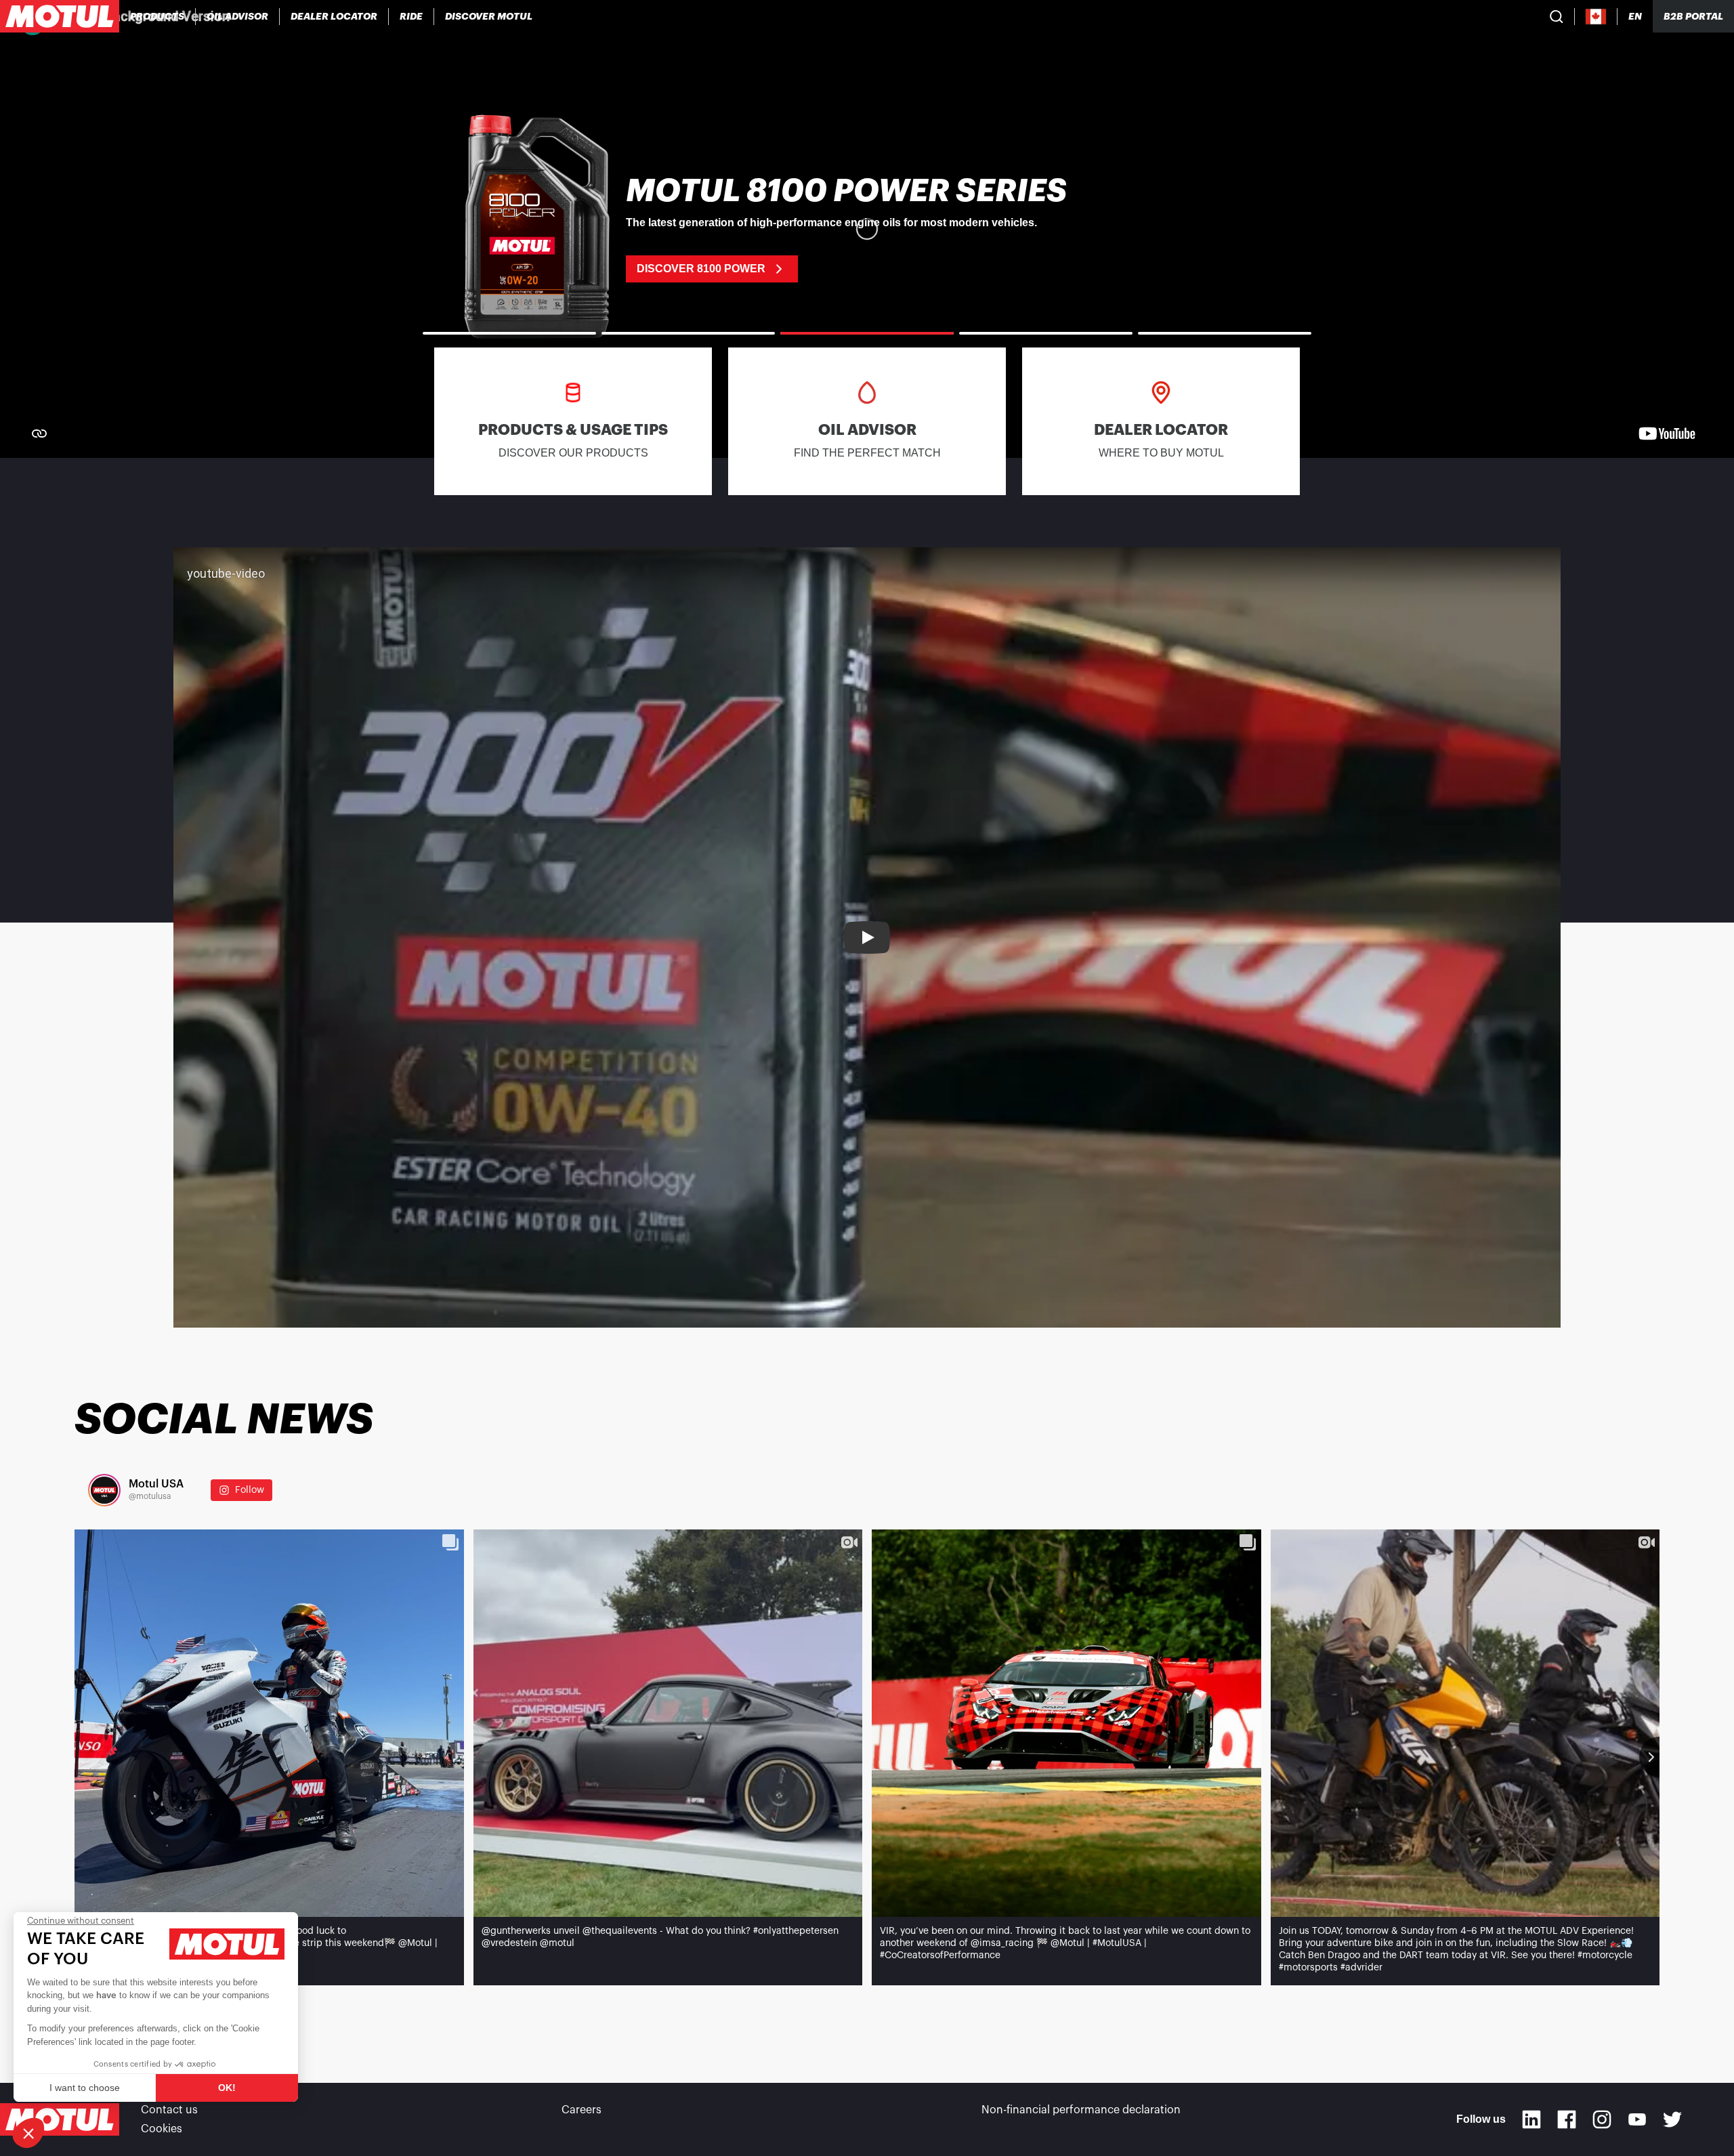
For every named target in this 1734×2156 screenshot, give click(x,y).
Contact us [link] (169, 2110)
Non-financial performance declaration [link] (1081, 2110)
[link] (411, 16)
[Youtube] (1637, 2119)
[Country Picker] (1596, 17)
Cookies (162, 2129)
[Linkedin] (1531, 2119)
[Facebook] (1567, 2119)
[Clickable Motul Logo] (60, 16)
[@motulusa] (104, 1490)
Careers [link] (581, 2110)
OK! (227, 2088)
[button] (28, 2133)
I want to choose (85, 2088)
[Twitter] (1672, 2119)
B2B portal (1693, 16)
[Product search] (1557, 16)
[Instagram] (1602, 2119)
